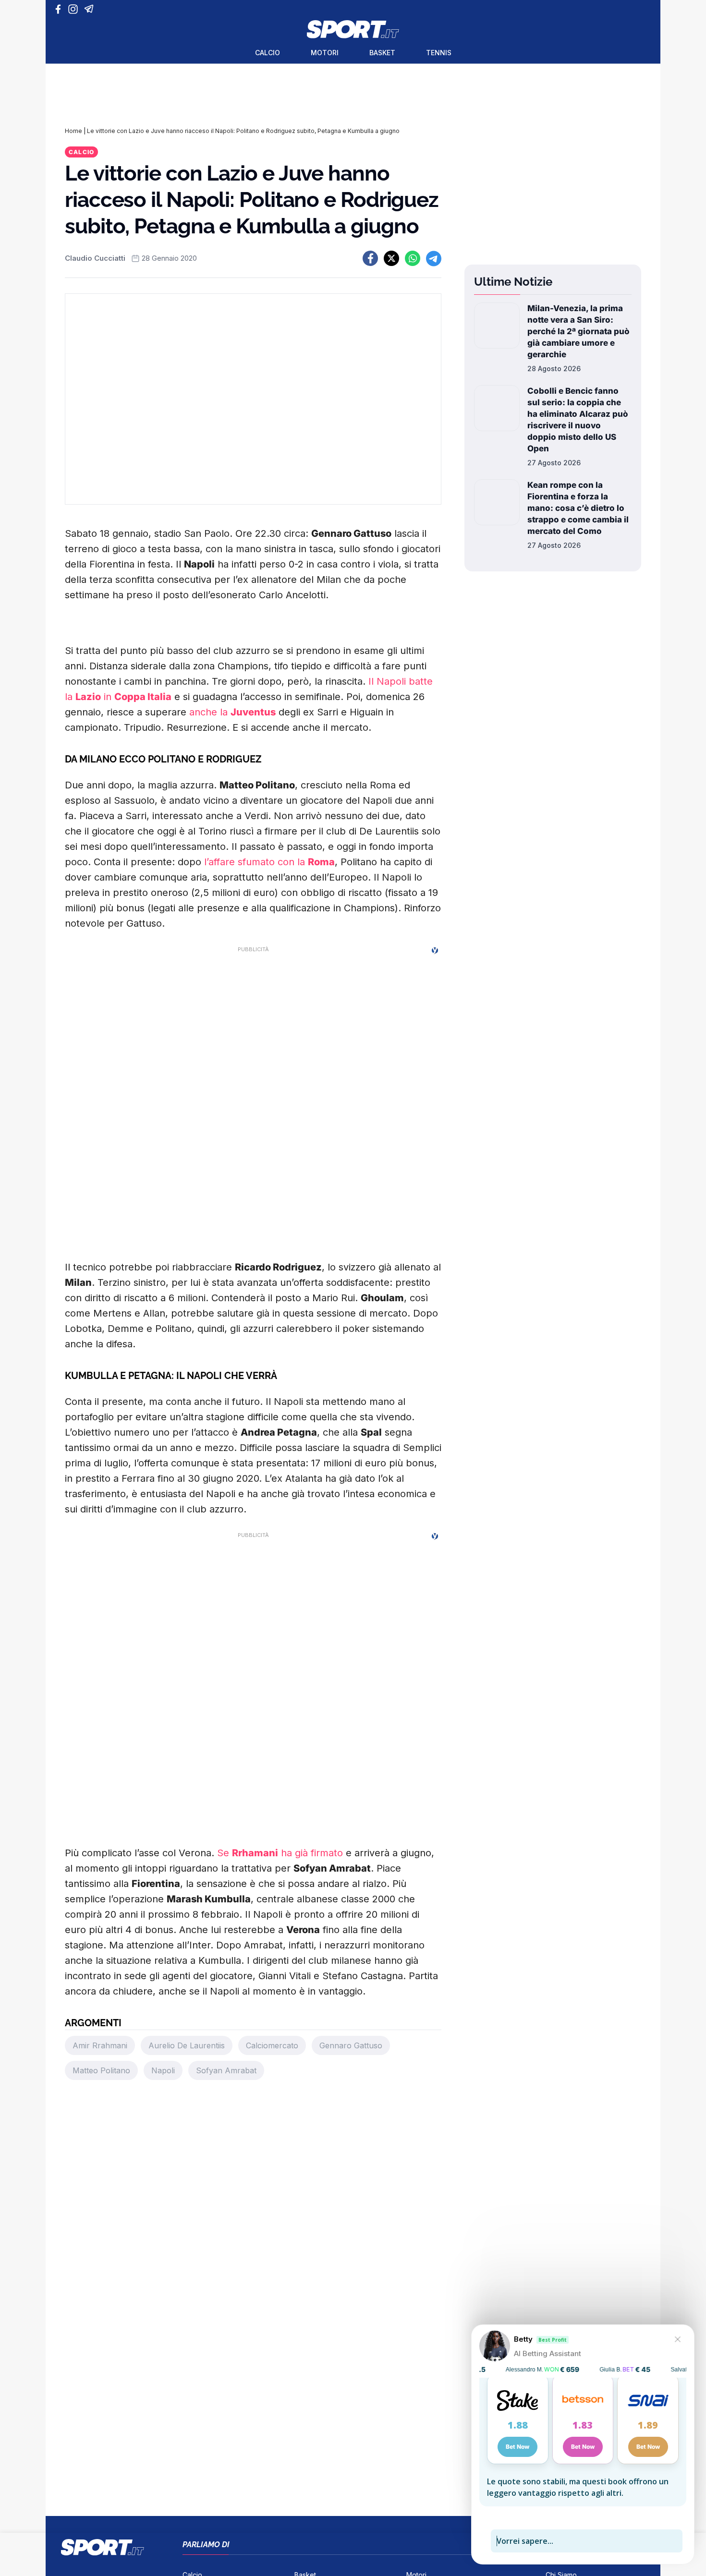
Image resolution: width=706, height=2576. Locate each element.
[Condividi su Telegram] (434, 258)
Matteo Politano (101, 2070)
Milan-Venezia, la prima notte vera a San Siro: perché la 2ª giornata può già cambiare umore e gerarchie (578, 331)
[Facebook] (60, 9)
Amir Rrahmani (100, 2045)
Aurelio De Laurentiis (187, 2045)
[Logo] (353, 29)
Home (73, 131)
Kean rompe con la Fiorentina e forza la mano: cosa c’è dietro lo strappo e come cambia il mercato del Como (578, 508)
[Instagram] (75, 9)
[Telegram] (91, 9)
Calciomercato (272, 2045)
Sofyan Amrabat (226, 2070)
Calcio (268, 53)
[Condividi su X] (391, 258)
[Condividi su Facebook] (370, 258)
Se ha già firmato (280, 1853)
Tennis (439, 53)
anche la (232, 712)
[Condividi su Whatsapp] (413, 258)
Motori (325, 53)
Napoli (163, 2070)
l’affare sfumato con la (269, 862)
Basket (382, 53)
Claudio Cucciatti (95, 258)
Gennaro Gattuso (351, 2045)
